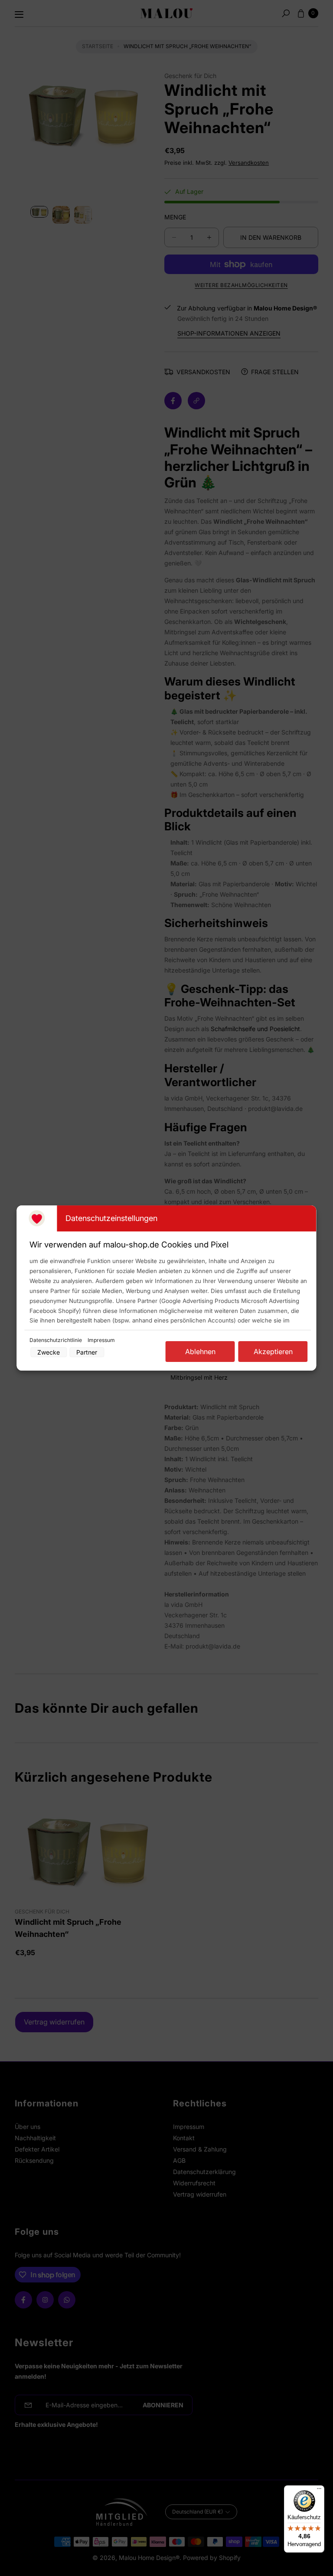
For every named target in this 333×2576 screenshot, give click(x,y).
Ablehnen (200, 1352)
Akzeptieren (273, 1352)
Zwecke (49, 1352)
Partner (87, 1352)
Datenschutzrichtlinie (56, 1340)
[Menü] (319, 2491)
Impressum (101, 1340)
